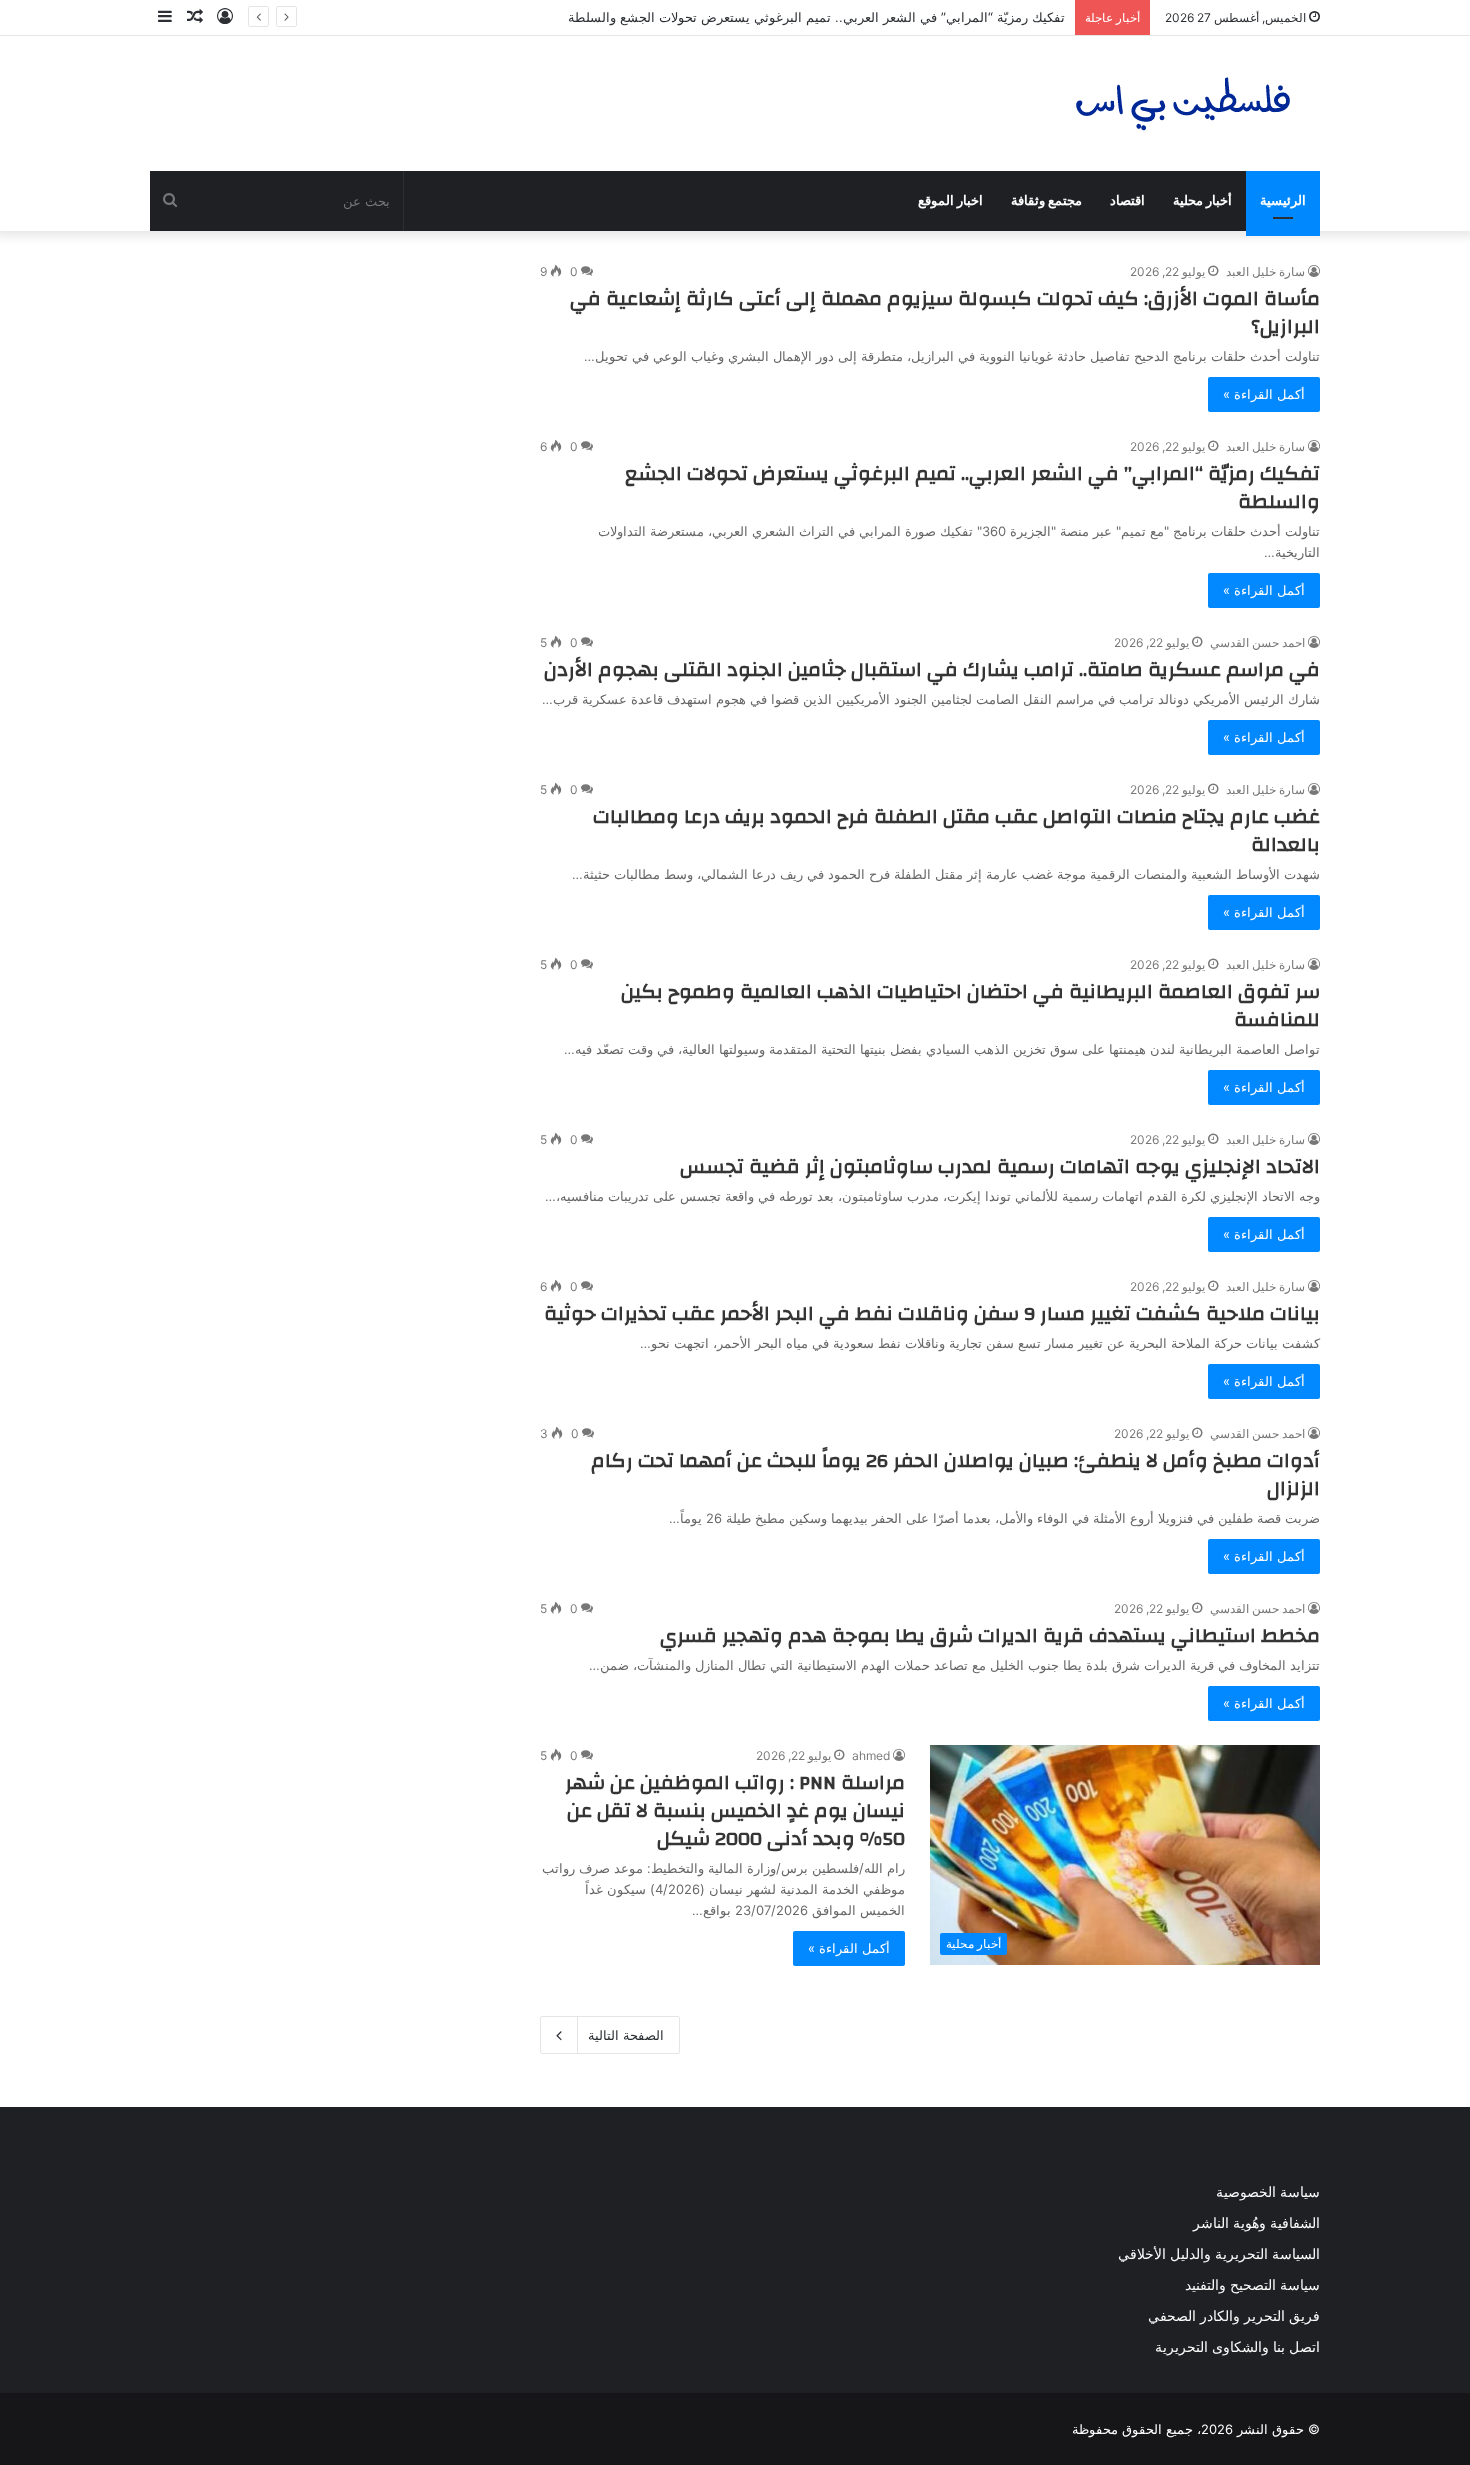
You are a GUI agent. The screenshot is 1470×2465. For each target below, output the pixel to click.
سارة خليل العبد (1265, 271)
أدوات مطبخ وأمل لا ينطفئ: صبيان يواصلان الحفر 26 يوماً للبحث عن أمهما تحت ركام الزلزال (955, 1474)
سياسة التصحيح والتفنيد (1252, 2285)
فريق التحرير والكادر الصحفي (1234, 2316)
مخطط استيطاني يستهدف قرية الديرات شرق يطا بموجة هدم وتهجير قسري (990, 1635)
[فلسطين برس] (1184, 103)
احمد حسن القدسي (1257, 642)
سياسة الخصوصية (1268, 2192)
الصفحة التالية (626, 2035)
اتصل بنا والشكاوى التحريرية (1237, 2347)
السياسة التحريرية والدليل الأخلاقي (1219, 2254)
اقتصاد (1127, 200)
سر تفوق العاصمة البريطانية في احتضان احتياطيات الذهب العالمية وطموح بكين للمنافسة (970, 1005)
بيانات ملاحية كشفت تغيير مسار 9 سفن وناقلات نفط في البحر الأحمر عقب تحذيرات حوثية (932, 1313)
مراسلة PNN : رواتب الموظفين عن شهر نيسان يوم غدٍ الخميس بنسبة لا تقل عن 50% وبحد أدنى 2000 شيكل (735, 1810)
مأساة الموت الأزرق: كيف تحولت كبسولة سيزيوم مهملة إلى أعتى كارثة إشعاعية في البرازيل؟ (945, 312)
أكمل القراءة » (1264, 394)
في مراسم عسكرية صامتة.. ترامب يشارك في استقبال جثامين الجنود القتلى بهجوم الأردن (932, 669)
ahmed (871, 1755)
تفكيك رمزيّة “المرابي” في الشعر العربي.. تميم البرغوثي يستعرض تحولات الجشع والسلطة (816, 17)
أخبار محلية (1202, 200)
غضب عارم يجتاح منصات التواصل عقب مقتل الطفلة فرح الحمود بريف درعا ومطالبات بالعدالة (956, 830)
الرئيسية (1283, 200)
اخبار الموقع (950, 200)
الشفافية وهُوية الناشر (1256, 2223)
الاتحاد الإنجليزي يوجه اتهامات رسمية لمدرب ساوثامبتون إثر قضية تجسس (1000, 1166)
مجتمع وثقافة (1046, 200)
